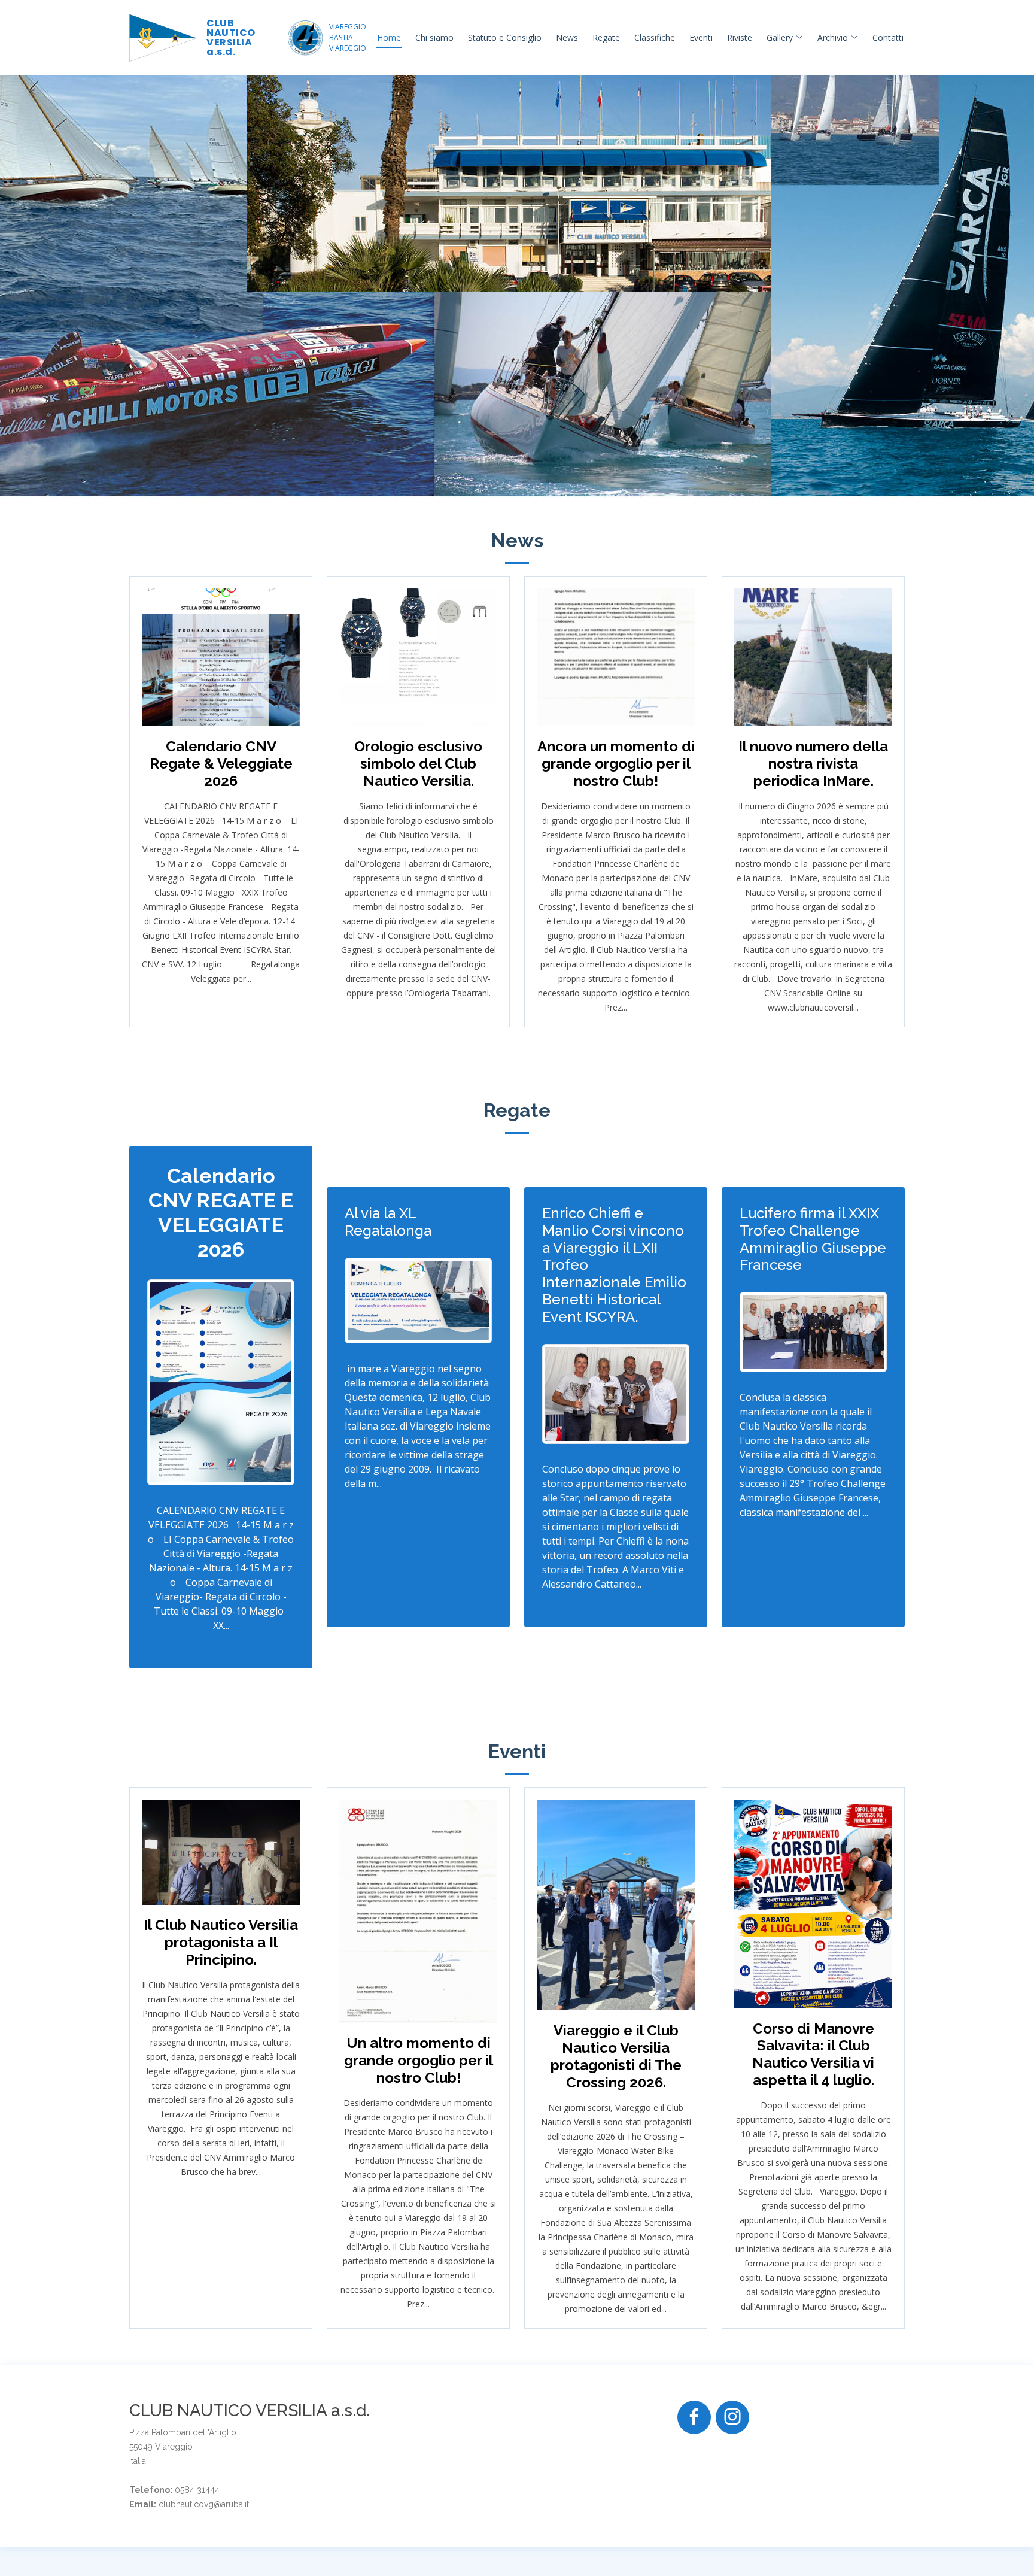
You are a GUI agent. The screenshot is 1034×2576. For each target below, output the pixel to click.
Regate (606, 37)
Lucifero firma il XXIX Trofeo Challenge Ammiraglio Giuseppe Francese (813, 1239)
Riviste (740, 37)
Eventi (701, 37)
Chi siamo (434, 37)
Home (389, 37)
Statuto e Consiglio (505, 37)
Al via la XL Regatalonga (388, 1222)
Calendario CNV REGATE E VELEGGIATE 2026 (221, 1212)
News (567, 37)
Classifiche (655, 37)
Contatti (888, 37)
